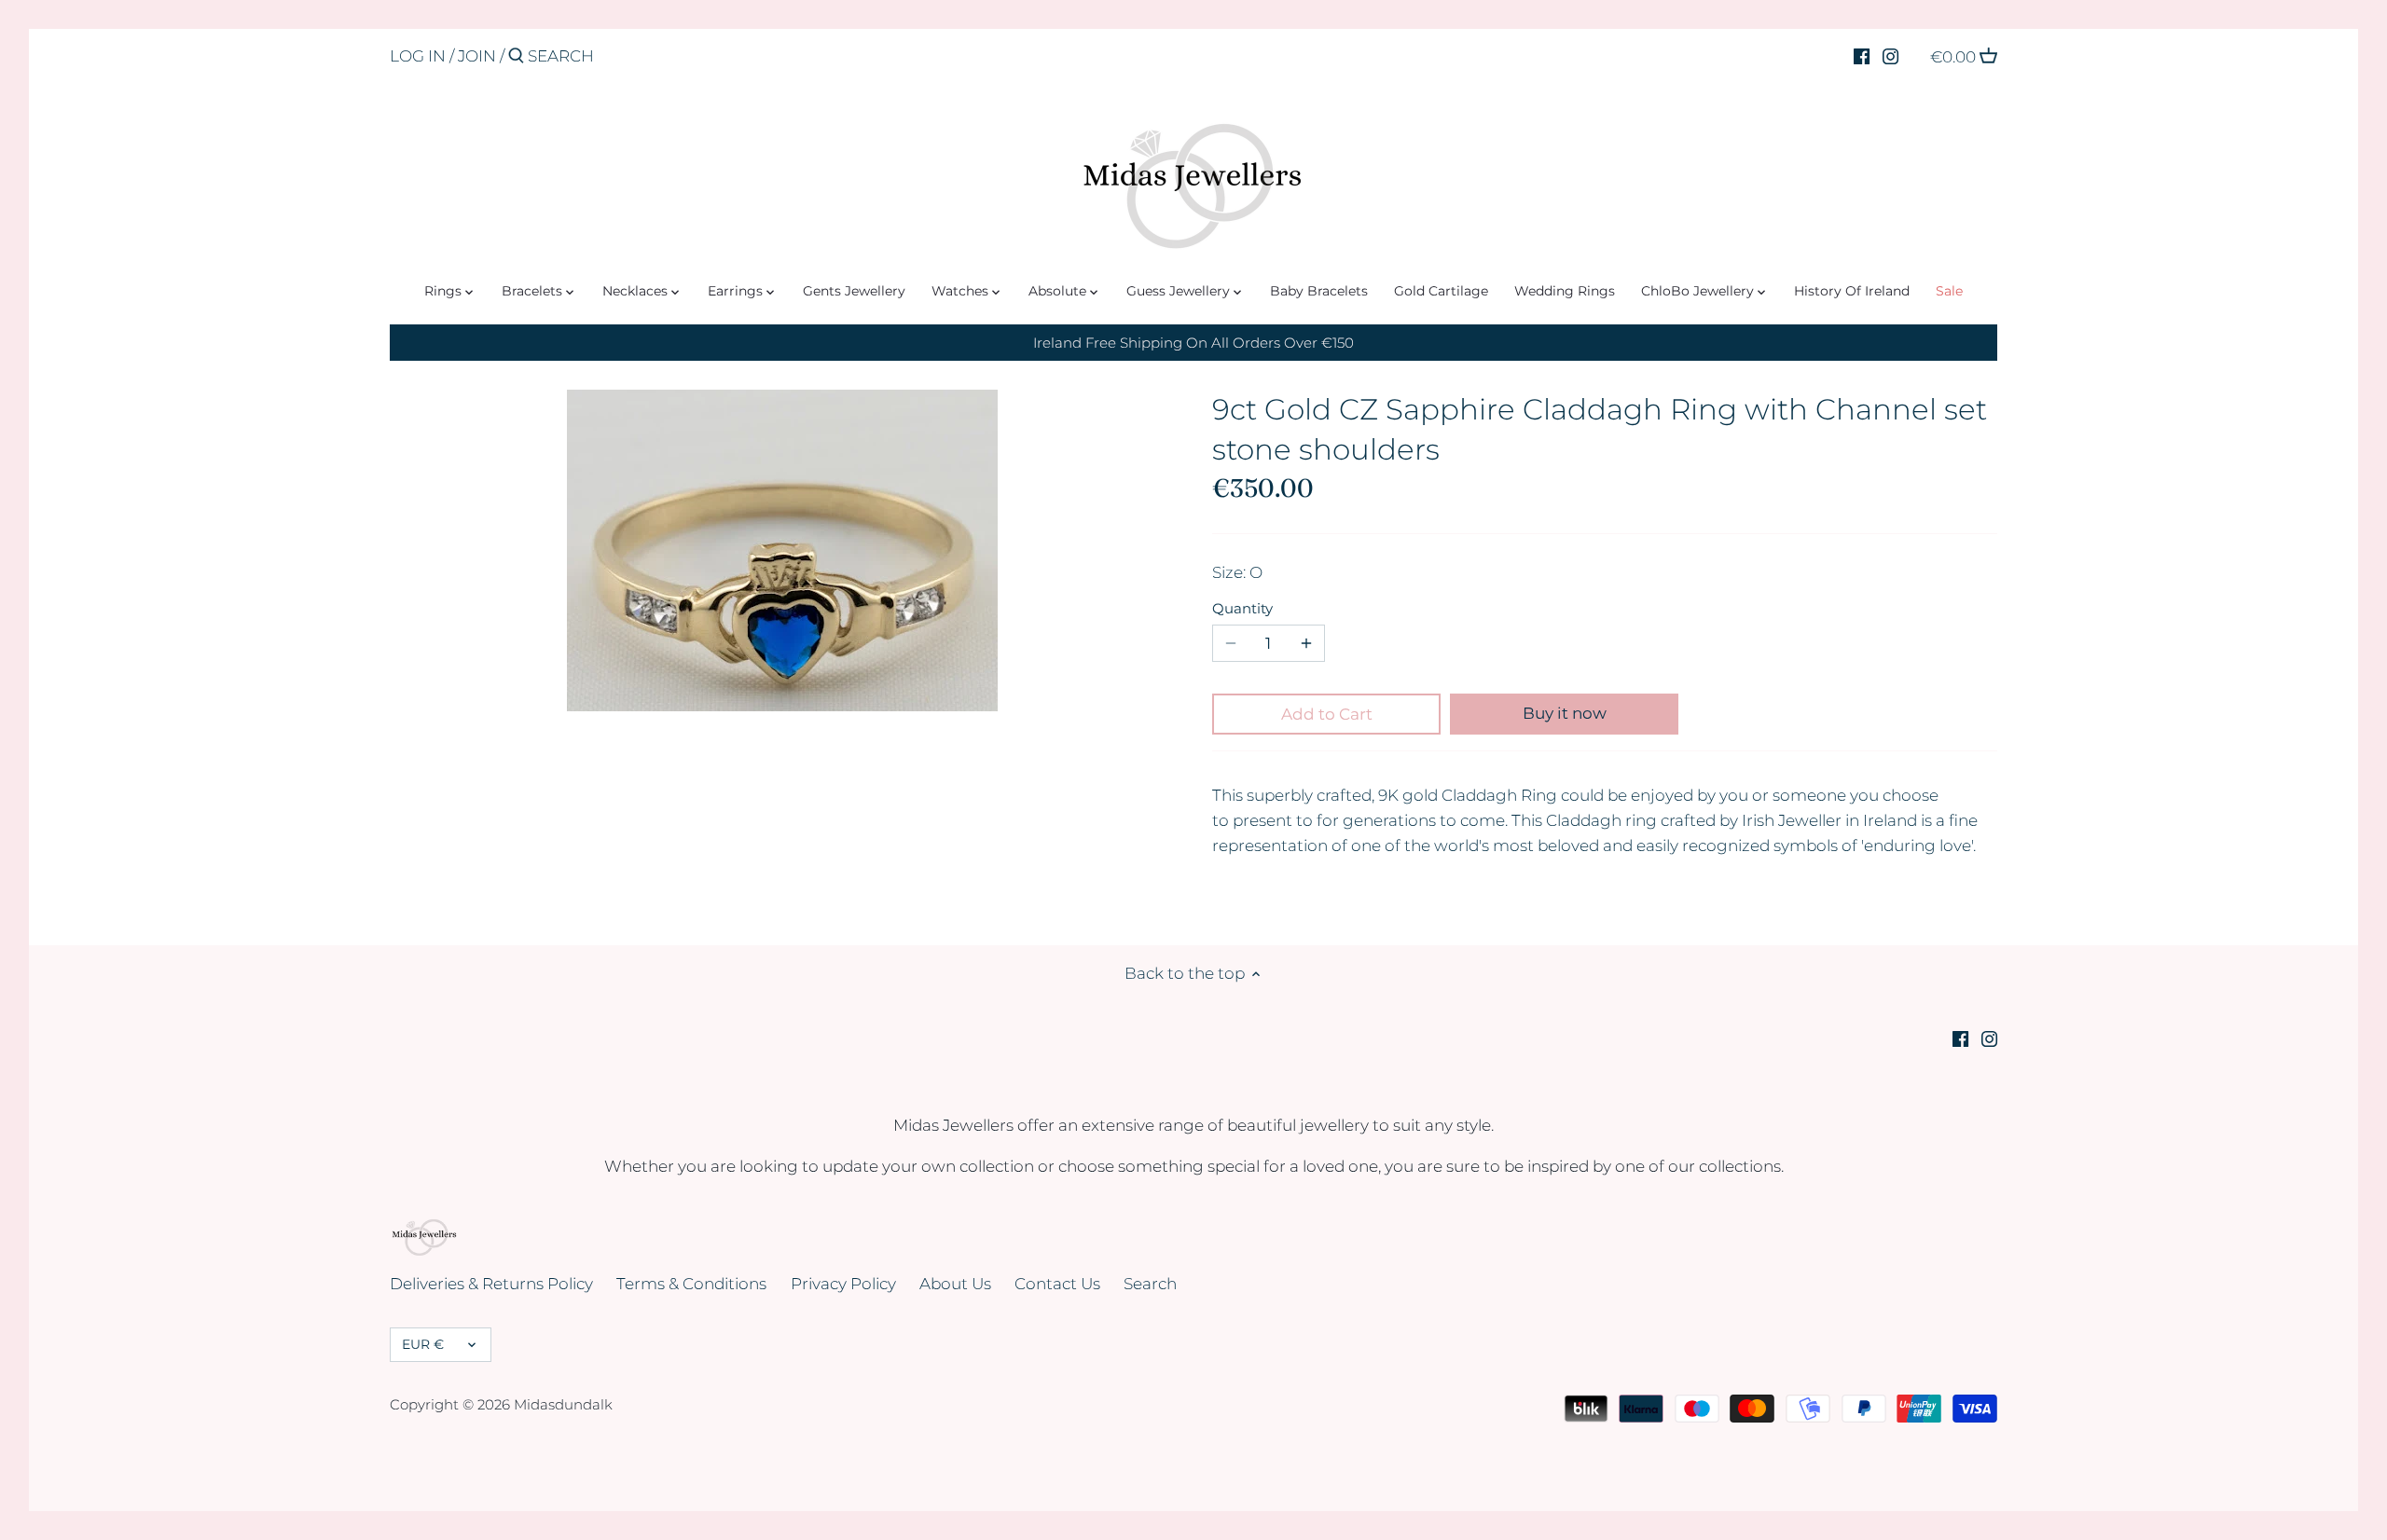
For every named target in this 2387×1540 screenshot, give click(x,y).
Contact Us (1057, 1284)
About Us (955, 1284)
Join (477, 56)
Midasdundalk (563, 1404)
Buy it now (1565, 713)
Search (1150, 1284)
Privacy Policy (843, 1284)
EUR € (423, 1344)
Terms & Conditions (691, 1284)
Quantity (1242, 609)
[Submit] (516, 57)
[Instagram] (1890, 55)
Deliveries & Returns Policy (491, 1284)
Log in (418, 56)
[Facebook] (1862, 55)
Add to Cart (1327, 714)
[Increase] (1306, 643)
